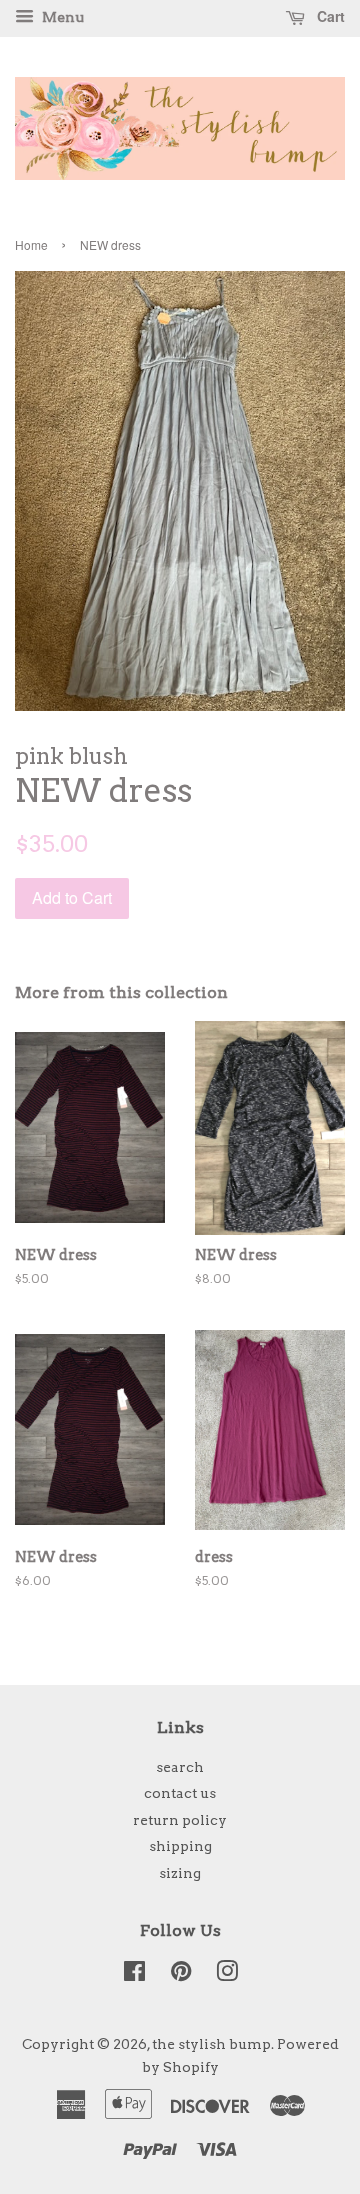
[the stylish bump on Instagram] (227, 1975)
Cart (329, 16)
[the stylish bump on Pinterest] (181, 1975)
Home (31, 244)
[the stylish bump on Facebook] (134, 1975)
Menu (61, 17)
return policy (180, 1820)
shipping (180, 1846)
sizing (180, 1873)
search (180, 1767)
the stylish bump (211, 2044)
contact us (180, 1793)
